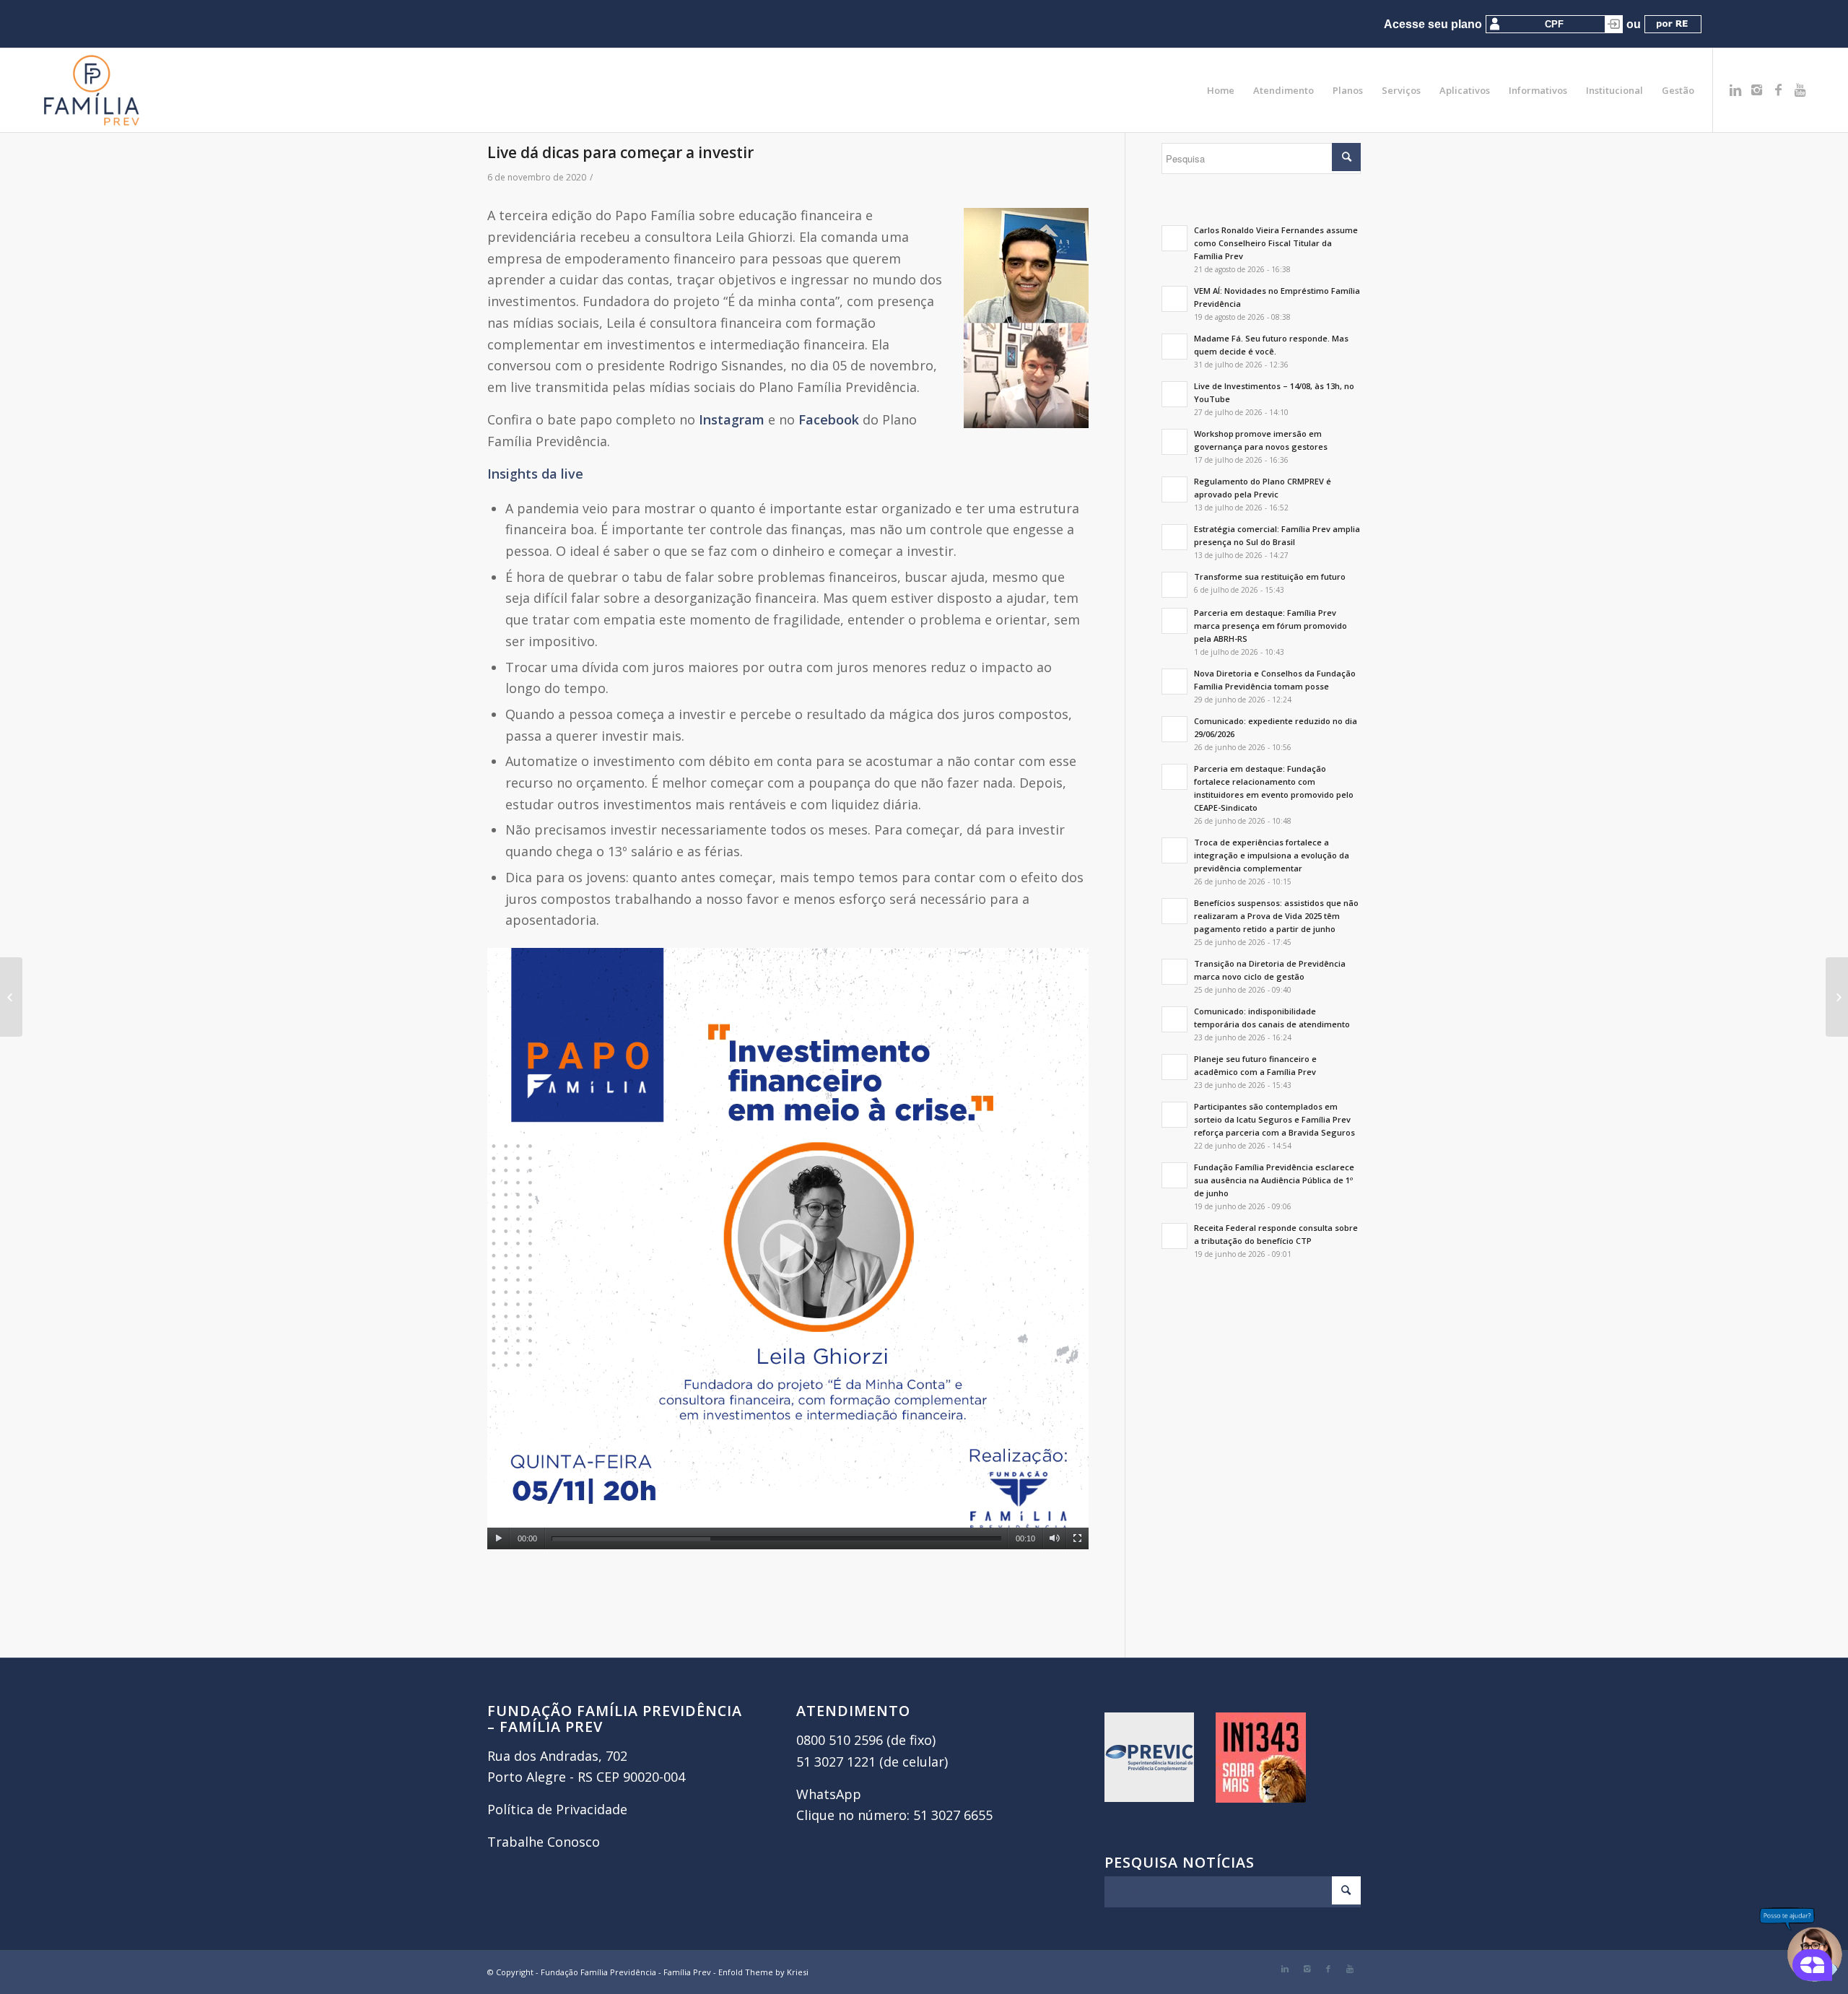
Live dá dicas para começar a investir (620, 152)
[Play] (498, 1538)
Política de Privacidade (557, 1809)
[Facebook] (1779, 90)
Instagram (732, 419)
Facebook (829, 419)
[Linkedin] (1735, 90)
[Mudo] (1054, 1538)
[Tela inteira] (1077, 1538)
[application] (788, 1249)
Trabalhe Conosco (544, 1842)
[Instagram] (1757, 90)
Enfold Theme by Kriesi (763, 1972)
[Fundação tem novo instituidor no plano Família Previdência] (11, 997)
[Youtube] (1800, 90)
